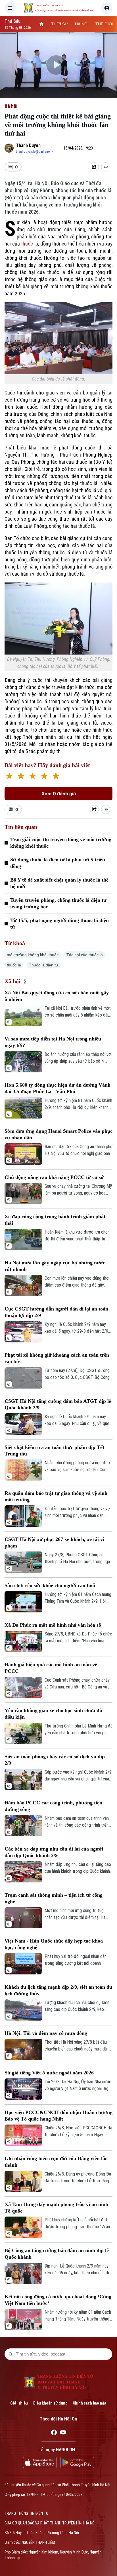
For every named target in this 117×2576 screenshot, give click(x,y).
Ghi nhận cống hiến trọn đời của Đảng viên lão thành (56, 2162)
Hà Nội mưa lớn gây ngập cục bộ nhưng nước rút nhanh (55, 1266)
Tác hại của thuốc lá (85, 955)
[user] (107, 8)
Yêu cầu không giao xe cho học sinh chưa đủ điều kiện (53, 1714)
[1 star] (9, 777)
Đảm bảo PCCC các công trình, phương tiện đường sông (53, 1806)
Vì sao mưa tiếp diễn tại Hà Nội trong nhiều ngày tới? (53, 1042)
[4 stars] (44, 777)
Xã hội (11, 106)
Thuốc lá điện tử (44, 965)
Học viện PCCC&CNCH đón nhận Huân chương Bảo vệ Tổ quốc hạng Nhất (58, 2116)
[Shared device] (94, 167)
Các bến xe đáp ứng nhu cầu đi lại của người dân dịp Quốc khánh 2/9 (54, 1852)
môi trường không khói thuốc (33, 955)
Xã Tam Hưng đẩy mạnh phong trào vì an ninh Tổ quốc (56, 2208)
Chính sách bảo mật (90, 2403)
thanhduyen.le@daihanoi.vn (35, 152)
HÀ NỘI (82, 24)
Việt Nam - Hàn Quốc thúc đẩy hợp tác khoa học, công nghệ (54, 1944)
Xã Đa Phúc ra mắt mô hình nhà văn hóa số (53, 1625)
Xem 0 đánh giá (59, 794)
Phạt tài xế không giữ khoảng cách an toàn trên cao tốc (57, 1358)
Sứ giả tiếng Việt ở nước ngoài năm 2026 (49, 2073)
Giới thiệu (19, 2403)
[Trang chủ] (41, 24)
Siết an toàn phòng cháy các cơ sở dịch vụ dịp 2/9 (55, 1760)
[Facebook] (54, 2433)
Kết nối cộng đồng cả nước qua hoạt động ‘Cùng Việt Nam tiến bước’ (58, 2300)
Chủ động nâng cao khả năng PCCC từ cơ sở (54, 1177)
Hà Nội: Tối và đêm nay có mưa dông (46, 2033)
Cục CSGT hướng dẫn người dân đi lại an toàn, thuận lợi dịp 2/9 (57, 1312)
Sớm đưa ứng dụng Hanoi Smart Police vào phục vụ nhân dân (58, 1134)
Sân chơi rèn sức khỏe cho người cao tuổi (50, 1585)
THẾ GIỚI (104, 24)
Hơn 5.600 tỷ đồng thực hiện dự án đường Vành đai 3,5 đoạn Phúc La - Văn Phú (58, 1088)
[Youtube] (63, 2433)
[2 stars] (21, 777)
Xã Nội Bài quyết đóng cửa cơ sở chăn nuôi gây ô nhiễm (57, 996)
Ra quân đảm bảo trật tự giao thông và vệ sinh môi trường (56, 1496)
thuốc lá (30, 244)
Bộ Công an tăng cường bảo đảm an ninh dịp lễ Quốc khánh (57, 2254)
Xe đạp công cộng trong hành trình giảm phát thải (55, 1220)
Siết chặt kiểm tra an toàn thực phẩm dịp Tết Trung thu (54, 1450)
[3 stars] (33, 777)
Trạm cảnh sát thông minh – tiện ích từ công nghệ (54, 1898)
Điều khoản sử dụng (50, 2403)
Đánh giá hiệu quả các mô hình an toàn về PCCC (51, 1668)
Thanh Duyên (28, 145)
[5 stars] (56, 777)
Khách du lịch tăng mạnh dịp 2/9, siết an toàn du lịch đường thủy (58, 1990)
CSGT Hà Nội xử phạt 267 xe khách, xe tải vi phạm (54, 1542)
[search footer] (11, 2354)
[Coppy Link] (106, 167)
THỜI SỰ (60, 24)
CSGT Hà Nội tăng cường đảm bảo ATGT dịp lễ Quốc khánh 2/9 (58, 1404)
